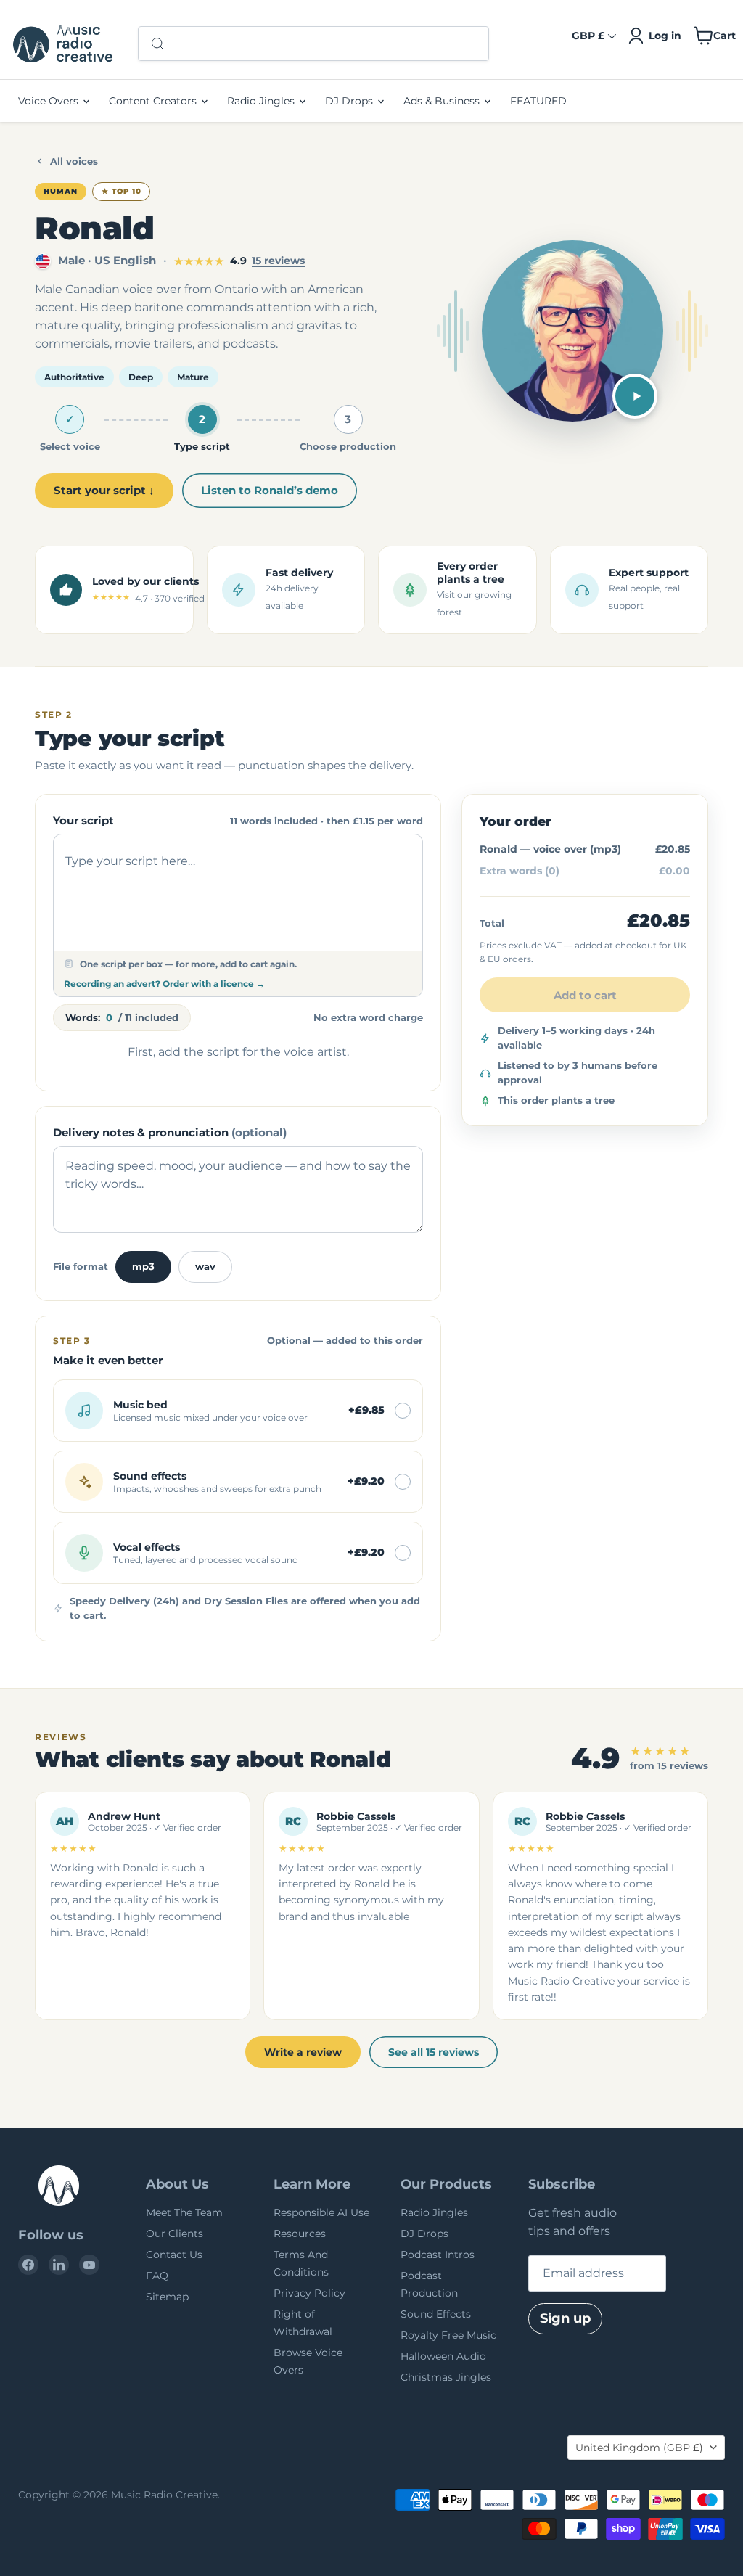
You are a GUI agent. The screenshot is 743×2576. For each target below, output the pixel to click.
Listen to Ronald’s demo (270, 490)
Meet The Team (184, 2212)
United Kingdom (639, 2448)
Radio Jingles (262, 101)
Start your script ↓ (104, 490)
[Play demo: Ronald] (635, 396)
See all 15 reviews (434, 2052)
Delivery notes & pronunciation (170, 1132)
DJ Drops (350, 101)
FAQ (157, 2276)
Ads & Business (443, 101)
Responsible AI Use (321, 2212)
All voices (74, 161)
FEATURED (538, 101)
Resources (300, 2234)
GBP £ (588, 36)
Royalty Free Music (448, 2335)
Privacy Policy (309, 2293)
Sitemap (167, 2297)
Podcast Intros (438, 2255)
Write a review (303, 2052)
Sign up (565, 2318)
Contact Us (174, 2255)
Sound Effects (436, 2314)
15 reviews (278, 261)
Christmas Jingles (446, 2377)
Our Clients (175, 2234)
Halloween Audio (443, 2356)
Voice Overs (50, 101)
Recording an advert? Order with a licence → (164, 984)
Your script (83, 820)
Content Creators (154, 101)
